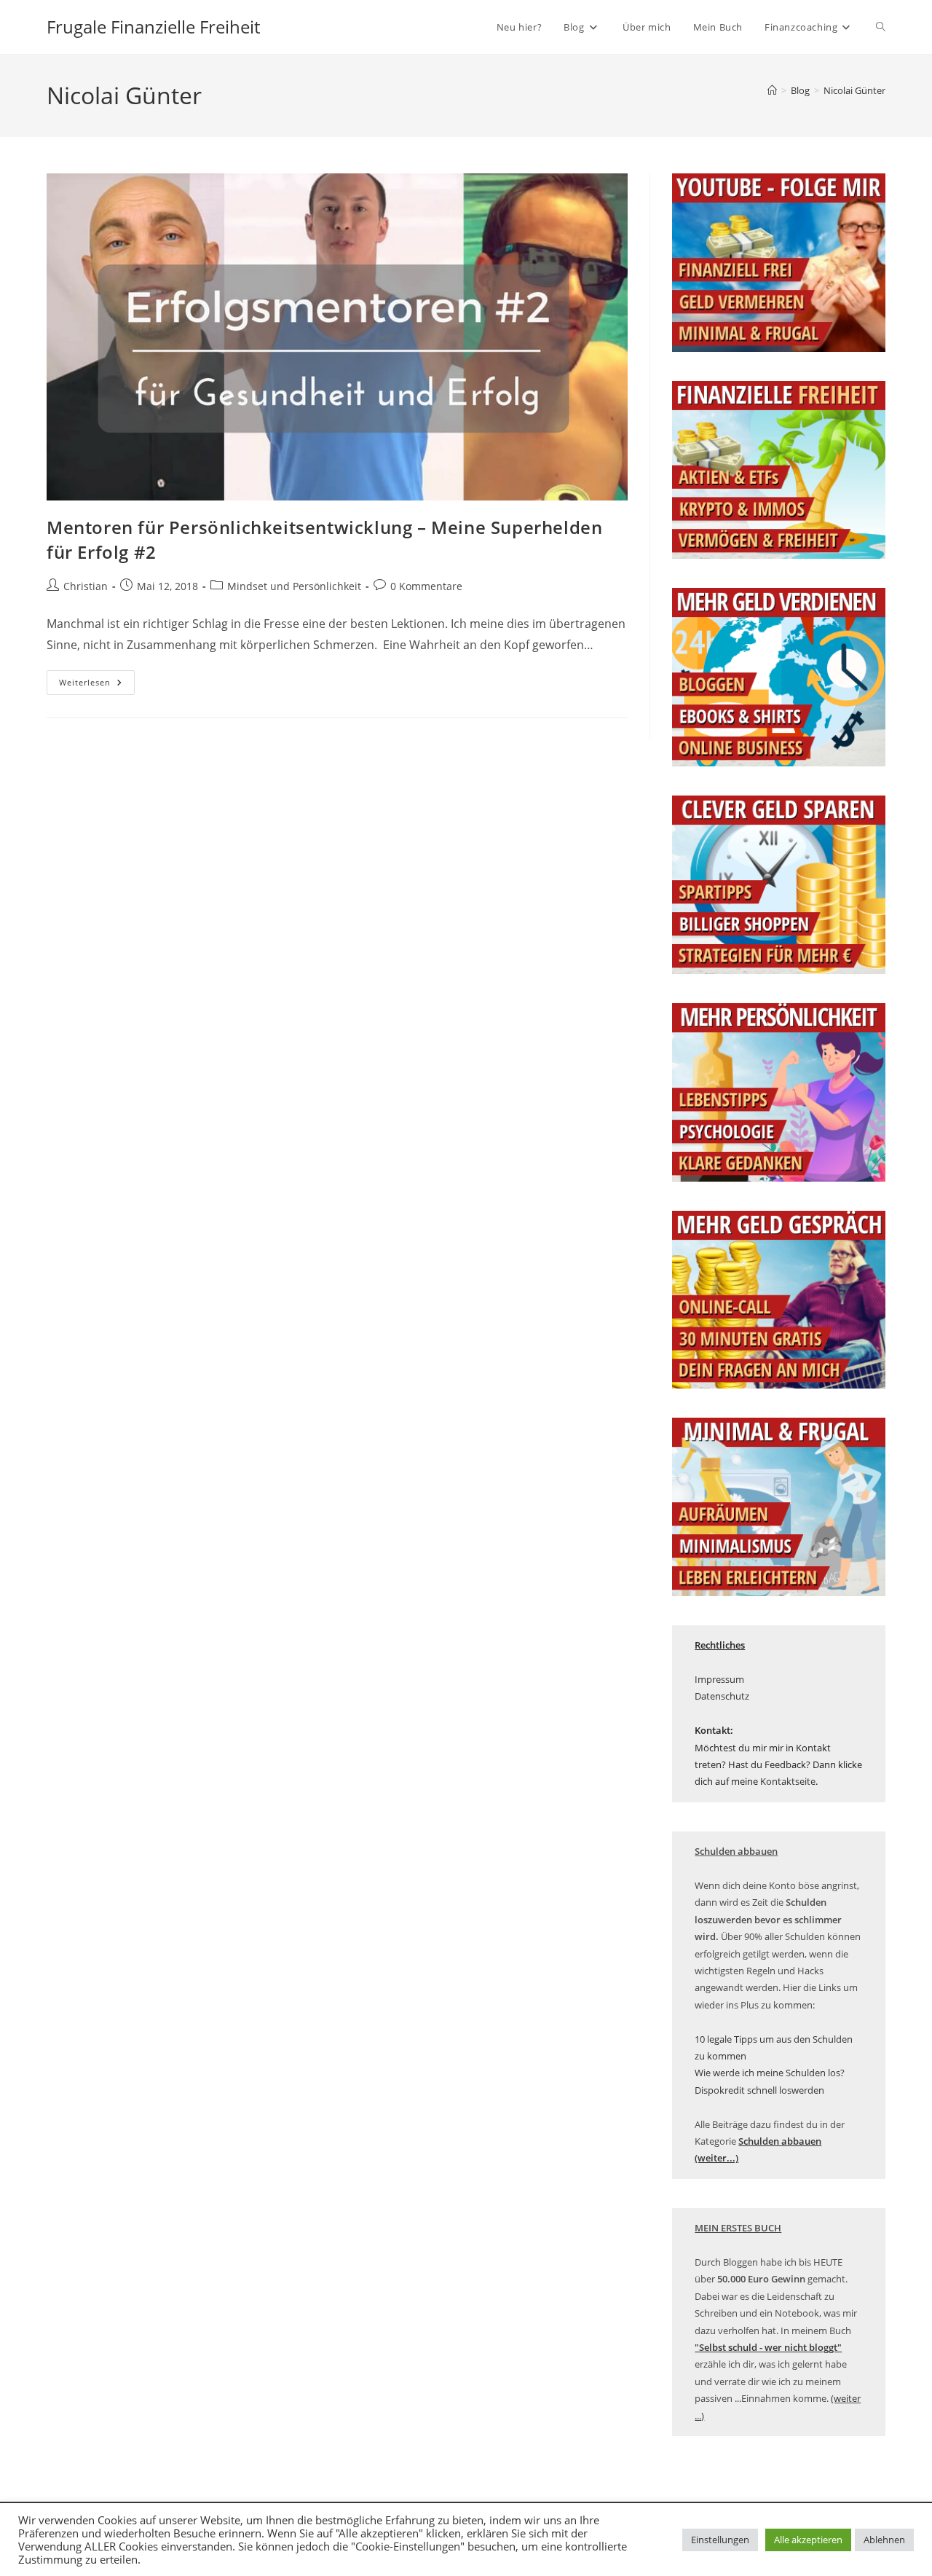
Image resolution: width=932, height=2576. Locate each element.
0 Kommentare (426, 586)
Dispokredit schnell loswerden (759, 2090)
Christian (86, 586)
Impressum (719, 1679)
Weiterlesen (97, 685)
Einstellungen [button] (720, 2540)
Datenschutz (722, 1696)
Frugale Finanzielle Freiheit (153, 27)
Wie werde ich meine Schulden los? (770, 2073)
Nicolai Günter (854, 90)
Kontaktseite (788, 1781)
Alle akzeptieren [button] (808, 2540)
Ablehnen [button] (884, 2540)
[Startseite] (772, 90)
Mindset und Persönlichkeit (294, 586)
